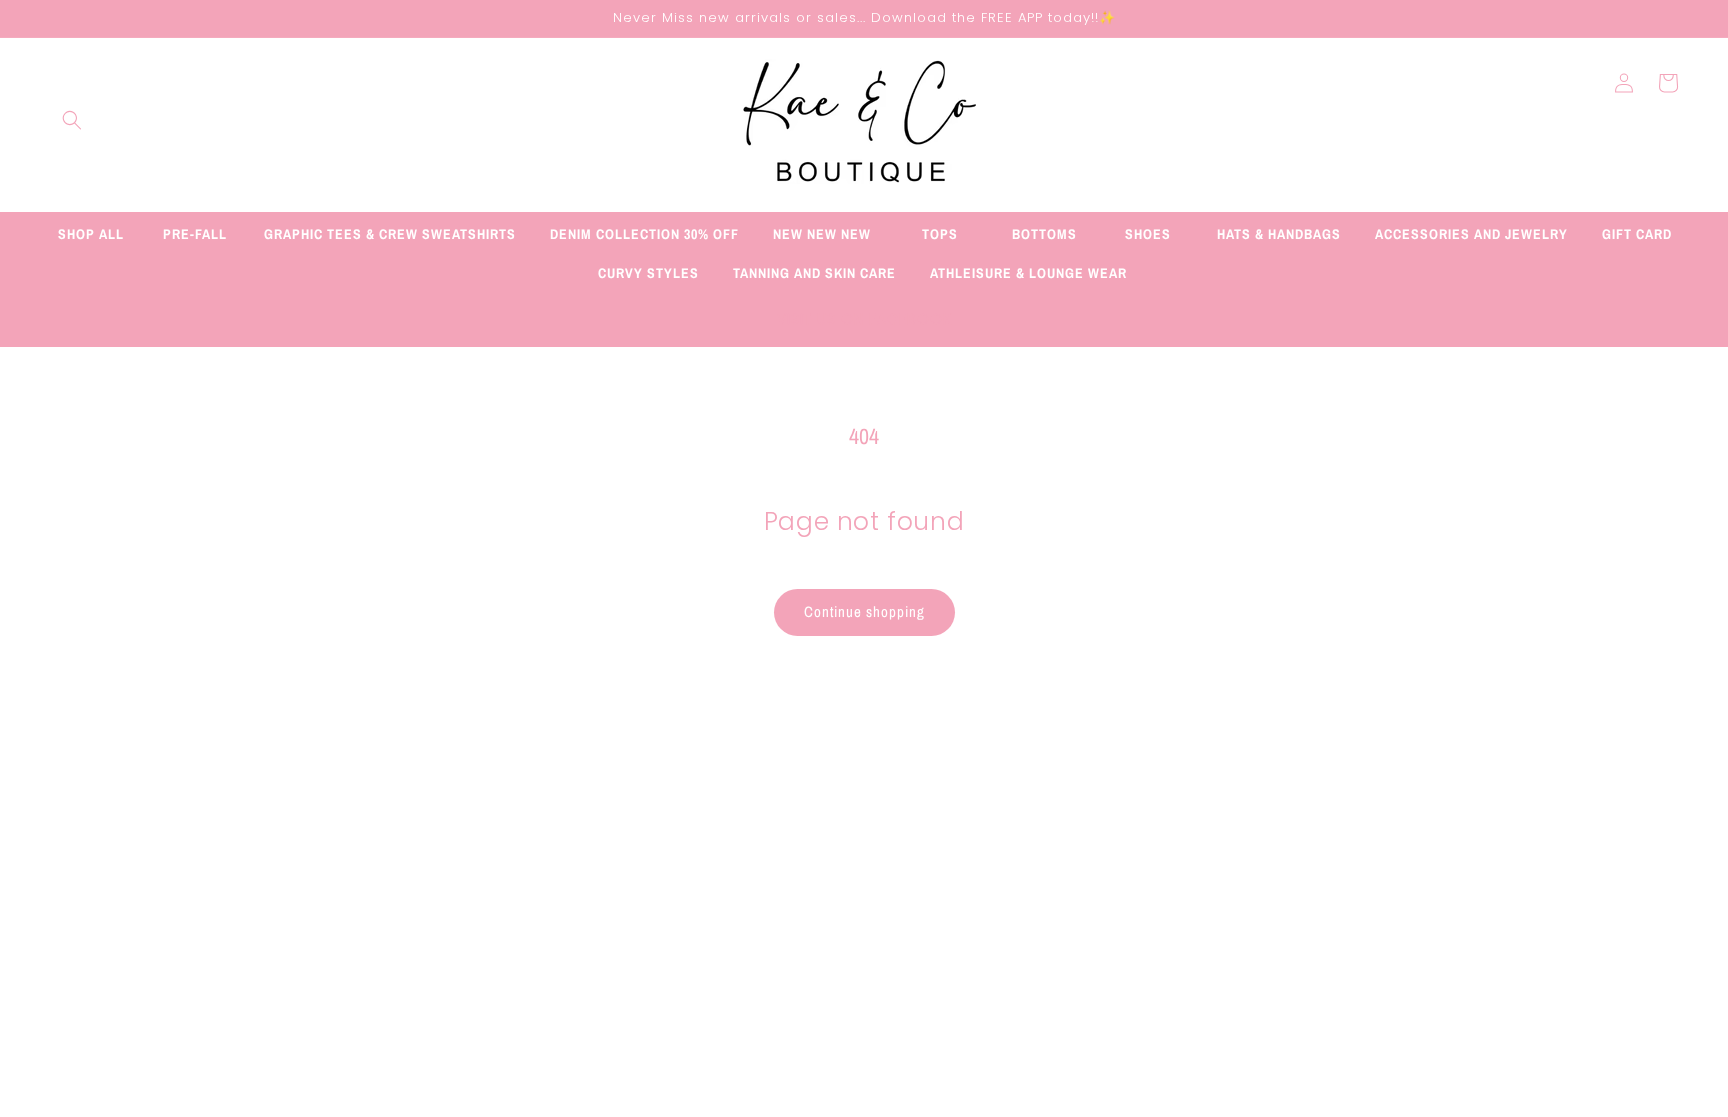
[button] (72, 120)
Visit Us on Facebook (864, 319)
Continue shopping (864, 611)
